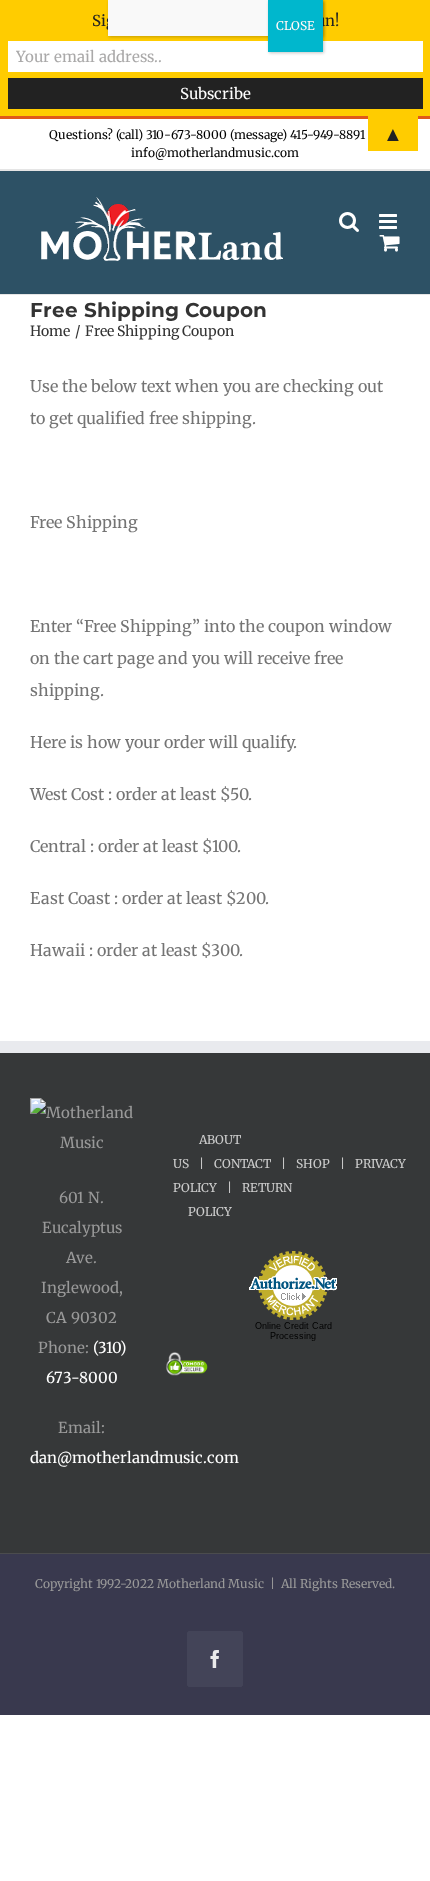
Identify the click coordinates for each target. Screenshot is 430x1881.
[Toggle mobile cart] (390, 242)
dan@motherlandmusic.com (134, 1457)
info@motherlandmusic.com (215, 152)
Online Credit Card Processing (293, 1331)
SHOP (313, 1163)
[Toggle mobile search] (349, 221)
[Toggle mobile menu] (389, 221)
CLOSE (295, 25)
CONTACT (242, 1163)
